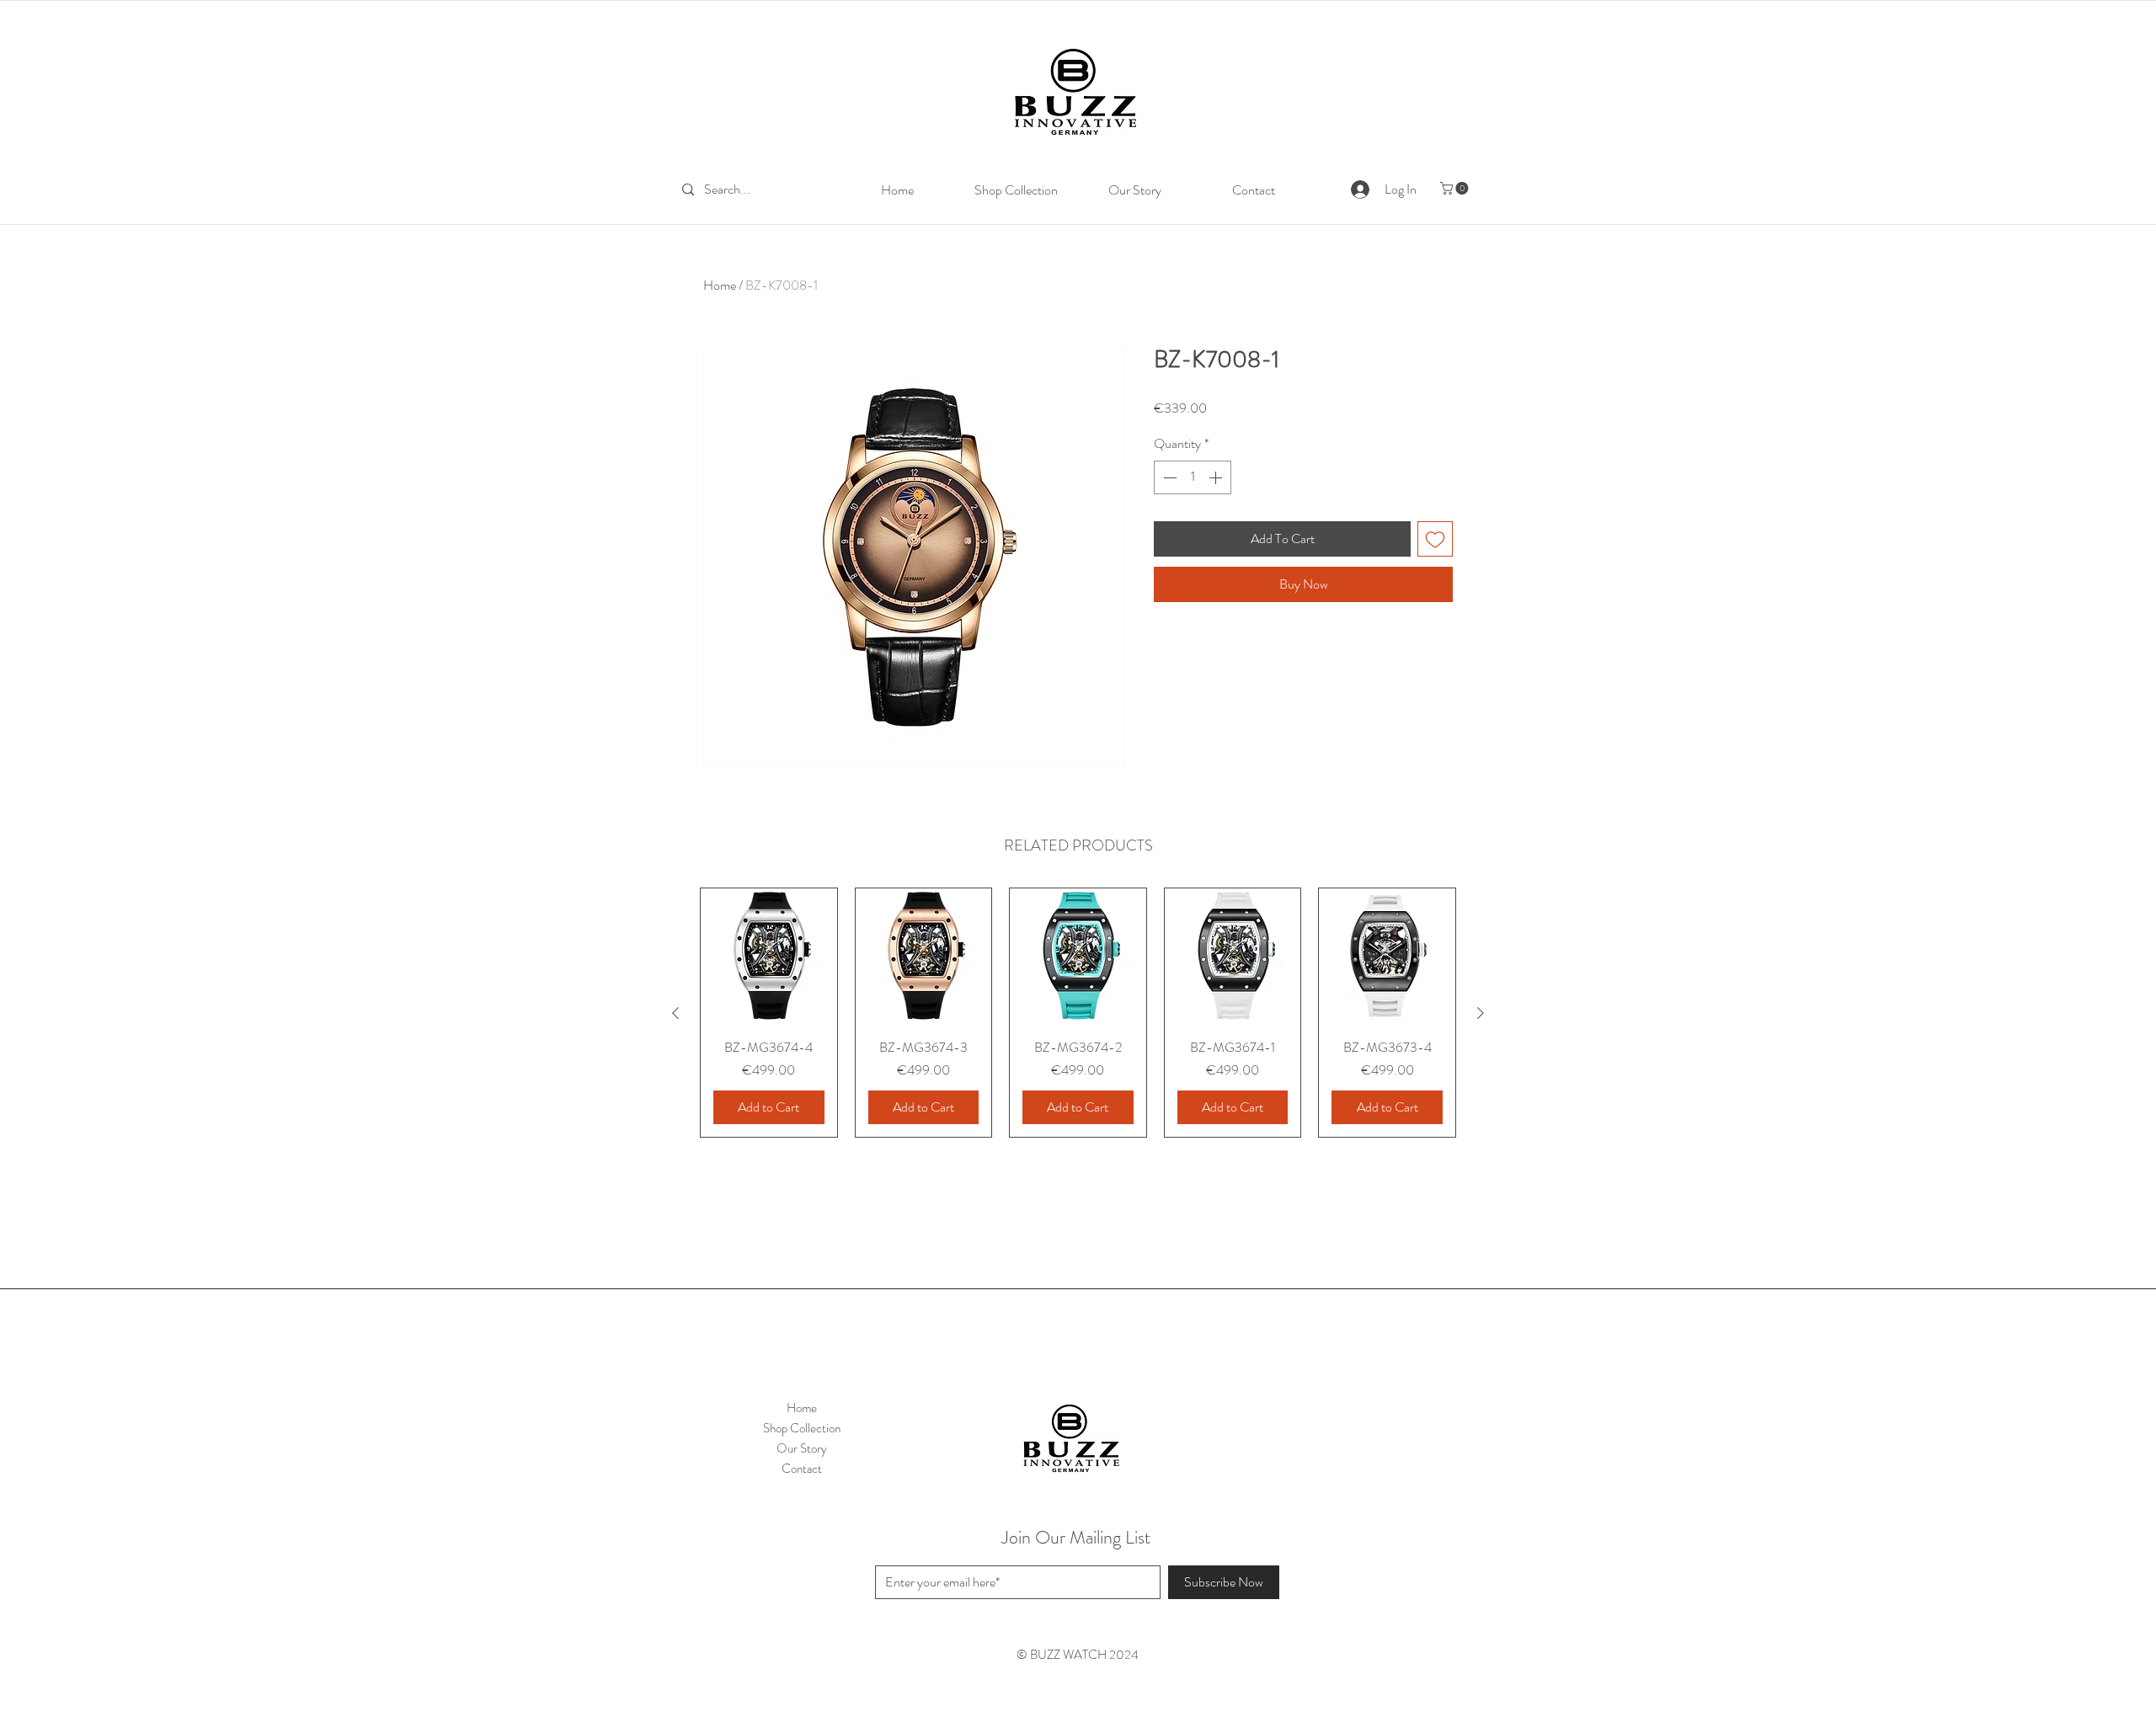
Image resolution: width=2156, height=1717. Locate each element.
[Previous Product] (675, 1013)
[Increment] (1217, 477)
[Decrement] (1168, 477)
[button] (1456, 188)
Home (720, 285)
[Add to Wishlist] (1435, 539)
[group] (1078, 1013)
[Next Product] (1481, 1013)
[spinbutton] (1193, 477)
